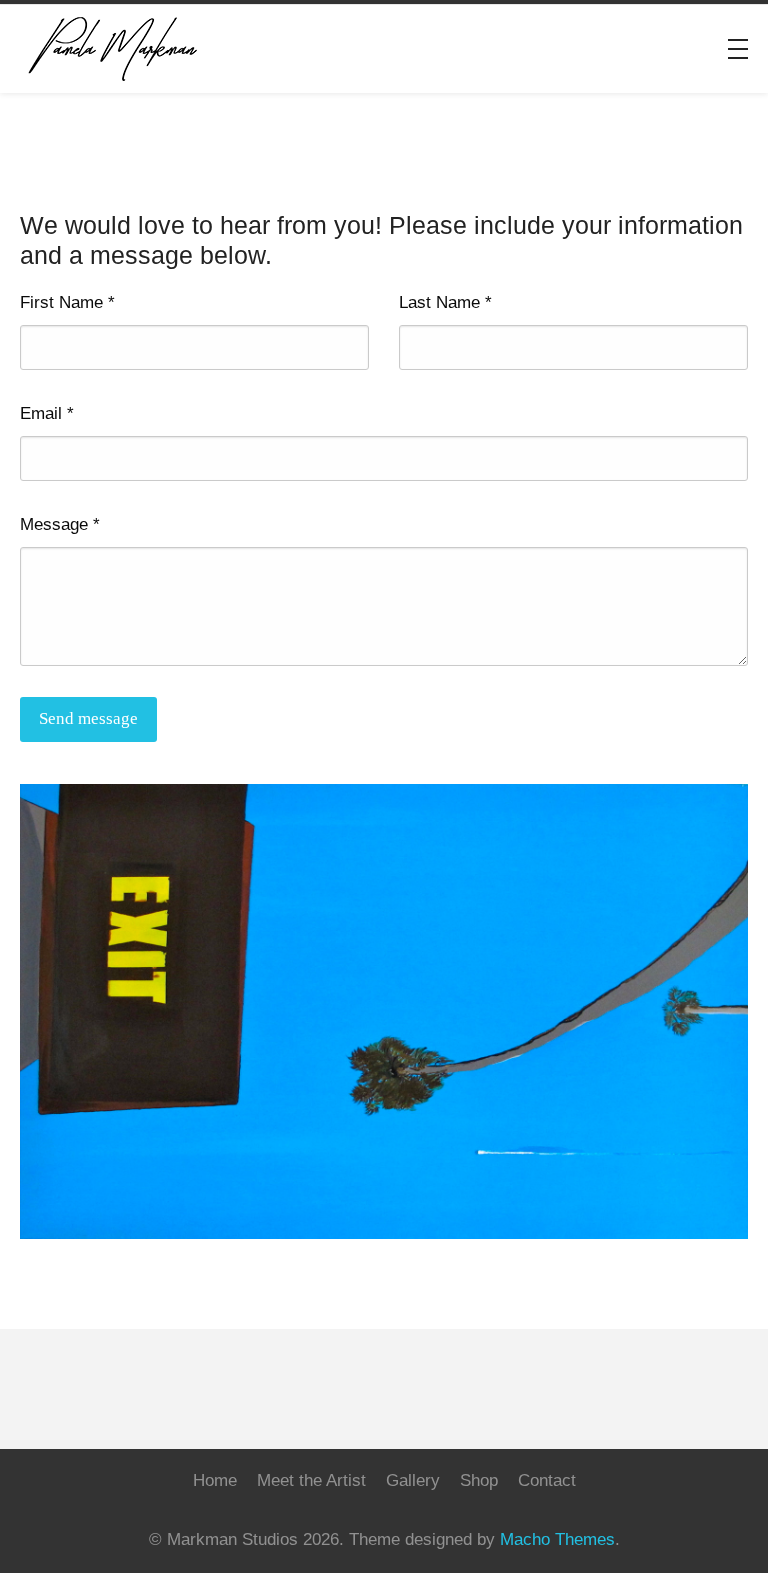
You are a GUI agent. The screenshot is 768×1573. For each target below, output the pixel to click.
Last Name (445, 302)
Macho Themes (557, 1539)
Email (47, 413)
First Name (67, 302)
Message (60, 524)
